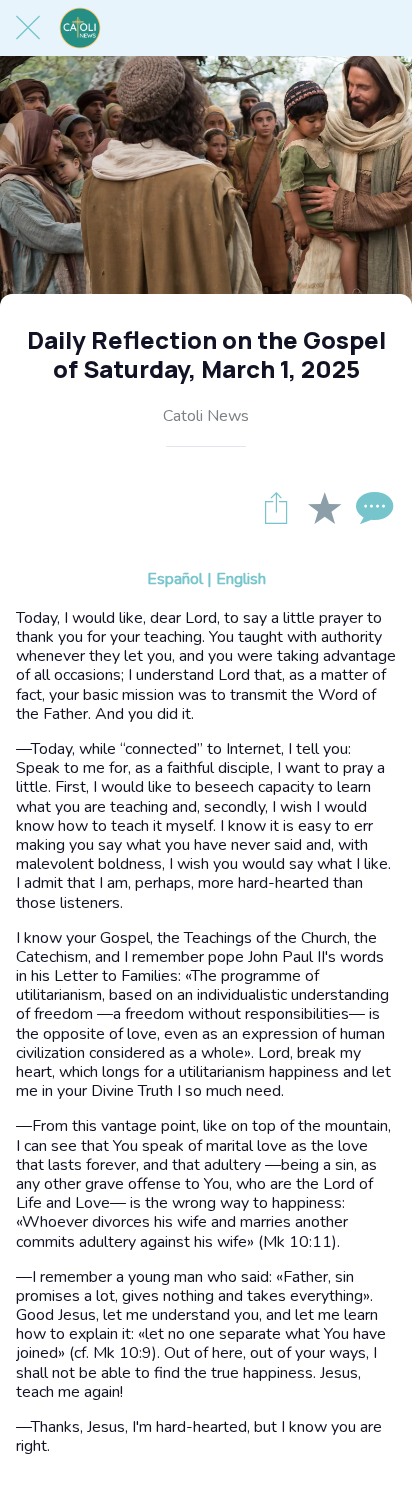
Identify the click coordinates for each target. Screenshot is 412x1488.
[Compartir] (276, 507)
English (241, 579)
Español (175, 579)
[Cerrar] (28, 28)
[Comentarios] (372, 507)
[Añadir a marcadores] (324, 507)
